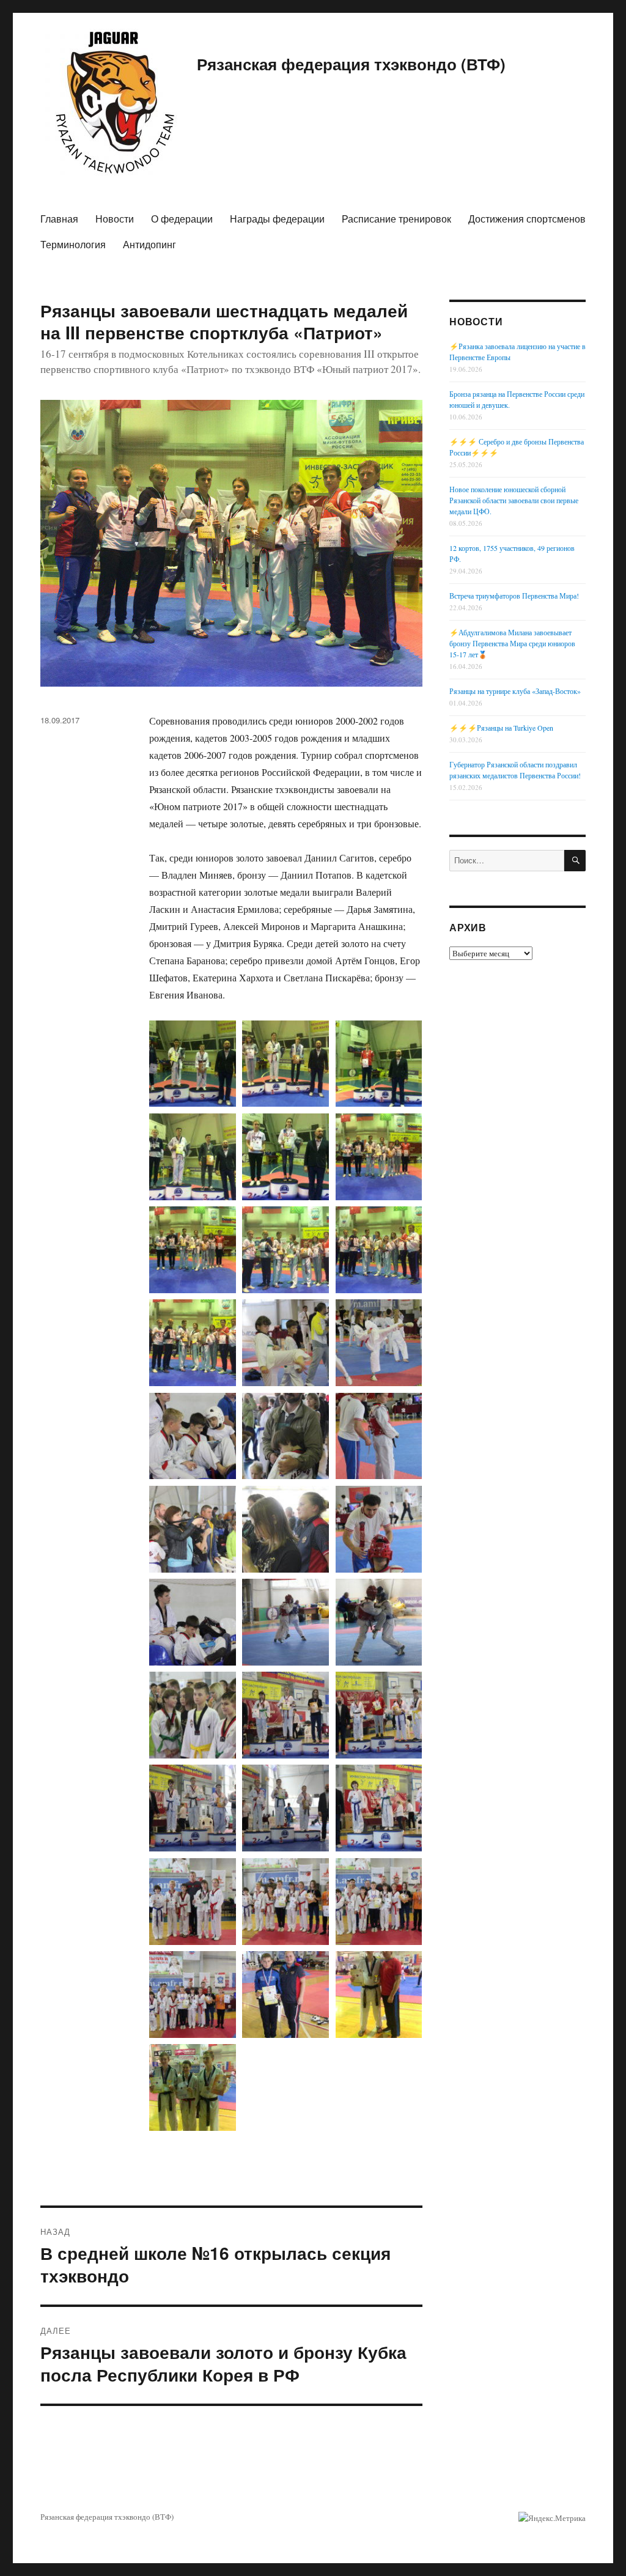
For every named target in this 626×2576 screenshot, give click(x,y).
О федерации (182, 219)
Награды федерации (277, 219)
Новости (115, 219)
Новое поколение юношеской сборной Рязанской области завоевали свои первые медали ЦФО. (514, 500)
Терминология (73, 244)
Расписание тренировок (396, 219)
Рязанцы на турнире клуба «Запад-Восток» (515, 691)
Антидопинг (149, 244)
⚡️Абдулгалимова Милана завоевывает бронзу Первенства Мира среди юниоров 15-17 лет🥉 (512, 643)
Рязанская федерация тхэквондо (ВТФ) (351, 64)
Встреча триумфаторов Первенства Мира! (514, 596)
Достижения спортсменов (527, 219)
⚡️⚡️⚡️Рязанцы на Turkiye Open (501, 728)
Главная (59, 219)
